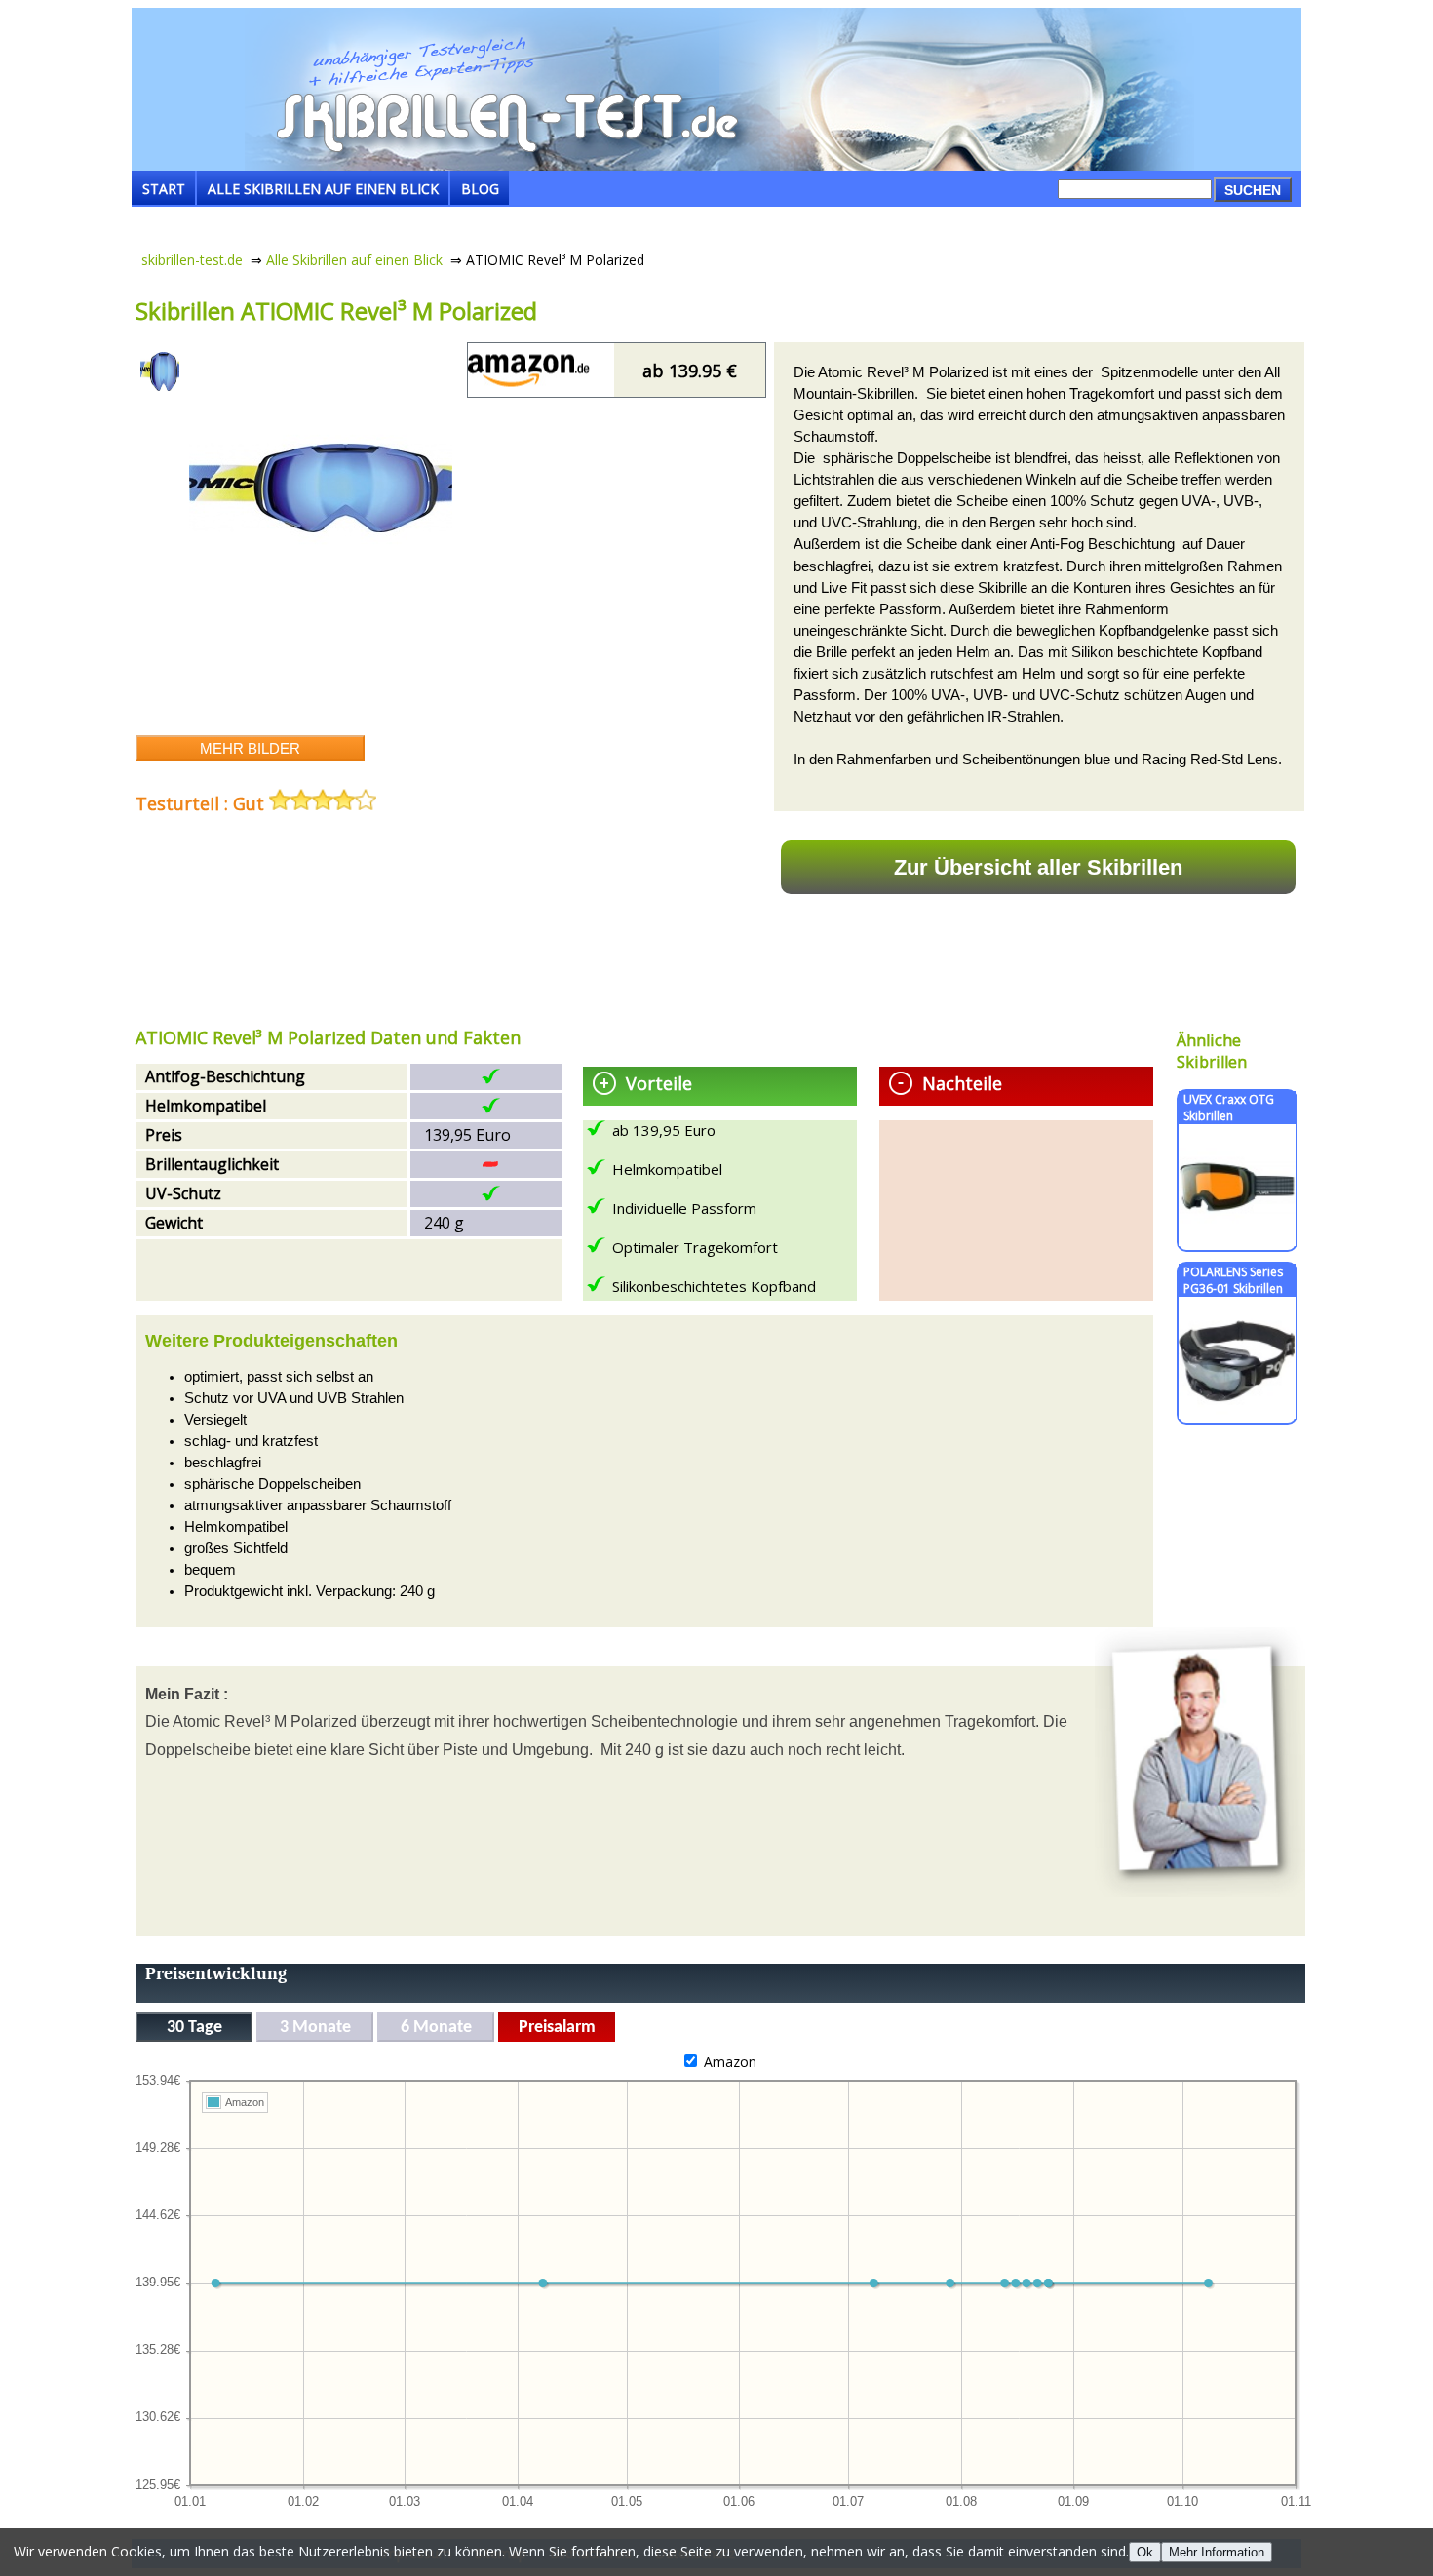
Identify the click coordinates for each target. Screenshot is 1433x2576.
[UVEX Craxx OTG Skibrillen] (1237, 1241)
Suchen (1253, 190)
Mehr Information (1217, 2552)
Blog (480, 189)
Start (164, 189)
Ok (1145, 2552)
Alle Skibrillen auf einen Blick (323, 189)
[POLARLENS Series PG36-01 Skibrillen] (1237, 1413)
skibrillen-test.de (192, 260)
